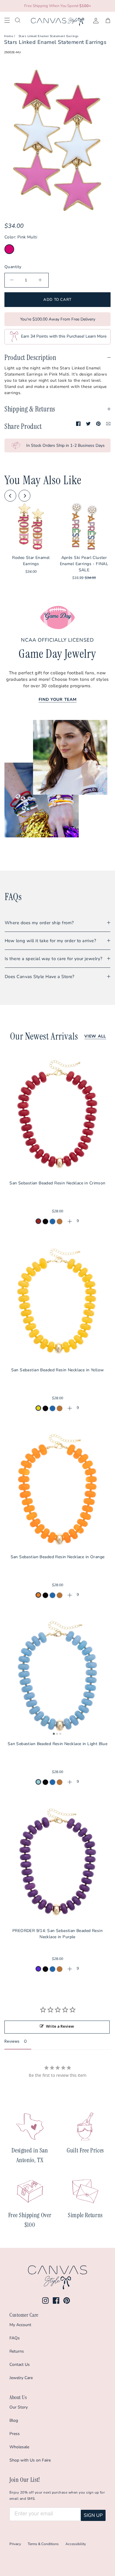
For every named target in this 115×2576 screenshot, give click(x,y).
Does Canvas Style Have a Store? (40, 977)
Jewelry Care (21, 2378)
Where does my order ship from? (39, 923)
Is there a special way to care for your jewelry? (54, 959)
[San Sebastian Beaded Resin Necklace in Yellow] (57, 1301)
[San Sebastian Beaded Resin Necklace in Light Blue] (57, 1675)
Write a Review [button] (60, 2026)
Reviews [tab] (12, 2041)
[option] (57, 140)
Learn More (96, 337)
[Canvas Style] (57, 22)
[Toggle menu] (10, 20)
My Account (20, 2325)
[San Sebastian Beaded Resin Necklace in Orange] (57, 1488)
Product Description (30, 357)
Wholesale (19, 2447)
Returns (17, 2351)
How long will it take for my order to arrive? (50, 941)
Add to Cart (57, 300)
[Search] (22, 20)
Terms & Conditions (43, 2544)
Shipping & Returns (30, 409)
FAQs (15, 2338)
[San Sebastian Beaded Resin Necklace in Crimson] (57, 1114)
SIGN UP (93, 2515)
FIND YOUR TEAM (58, 699)
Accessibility (76, 2544)
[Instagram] (45, 2301)
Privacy (15, 2544)
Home (9, 36)
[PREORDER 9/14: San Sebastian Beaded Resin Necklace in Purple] (57, 1862)
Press (15, 2434)
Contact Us (20, 2365)
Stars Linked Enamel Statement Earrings (49, 36)
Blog (14, 2420)
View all (95, 1036)
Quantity (13, 267)
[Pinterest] (67, 2301)
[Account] (93, 20)
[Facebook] (56, 2301)
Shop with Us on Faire (30, 2460)
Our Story (19, 2407)
